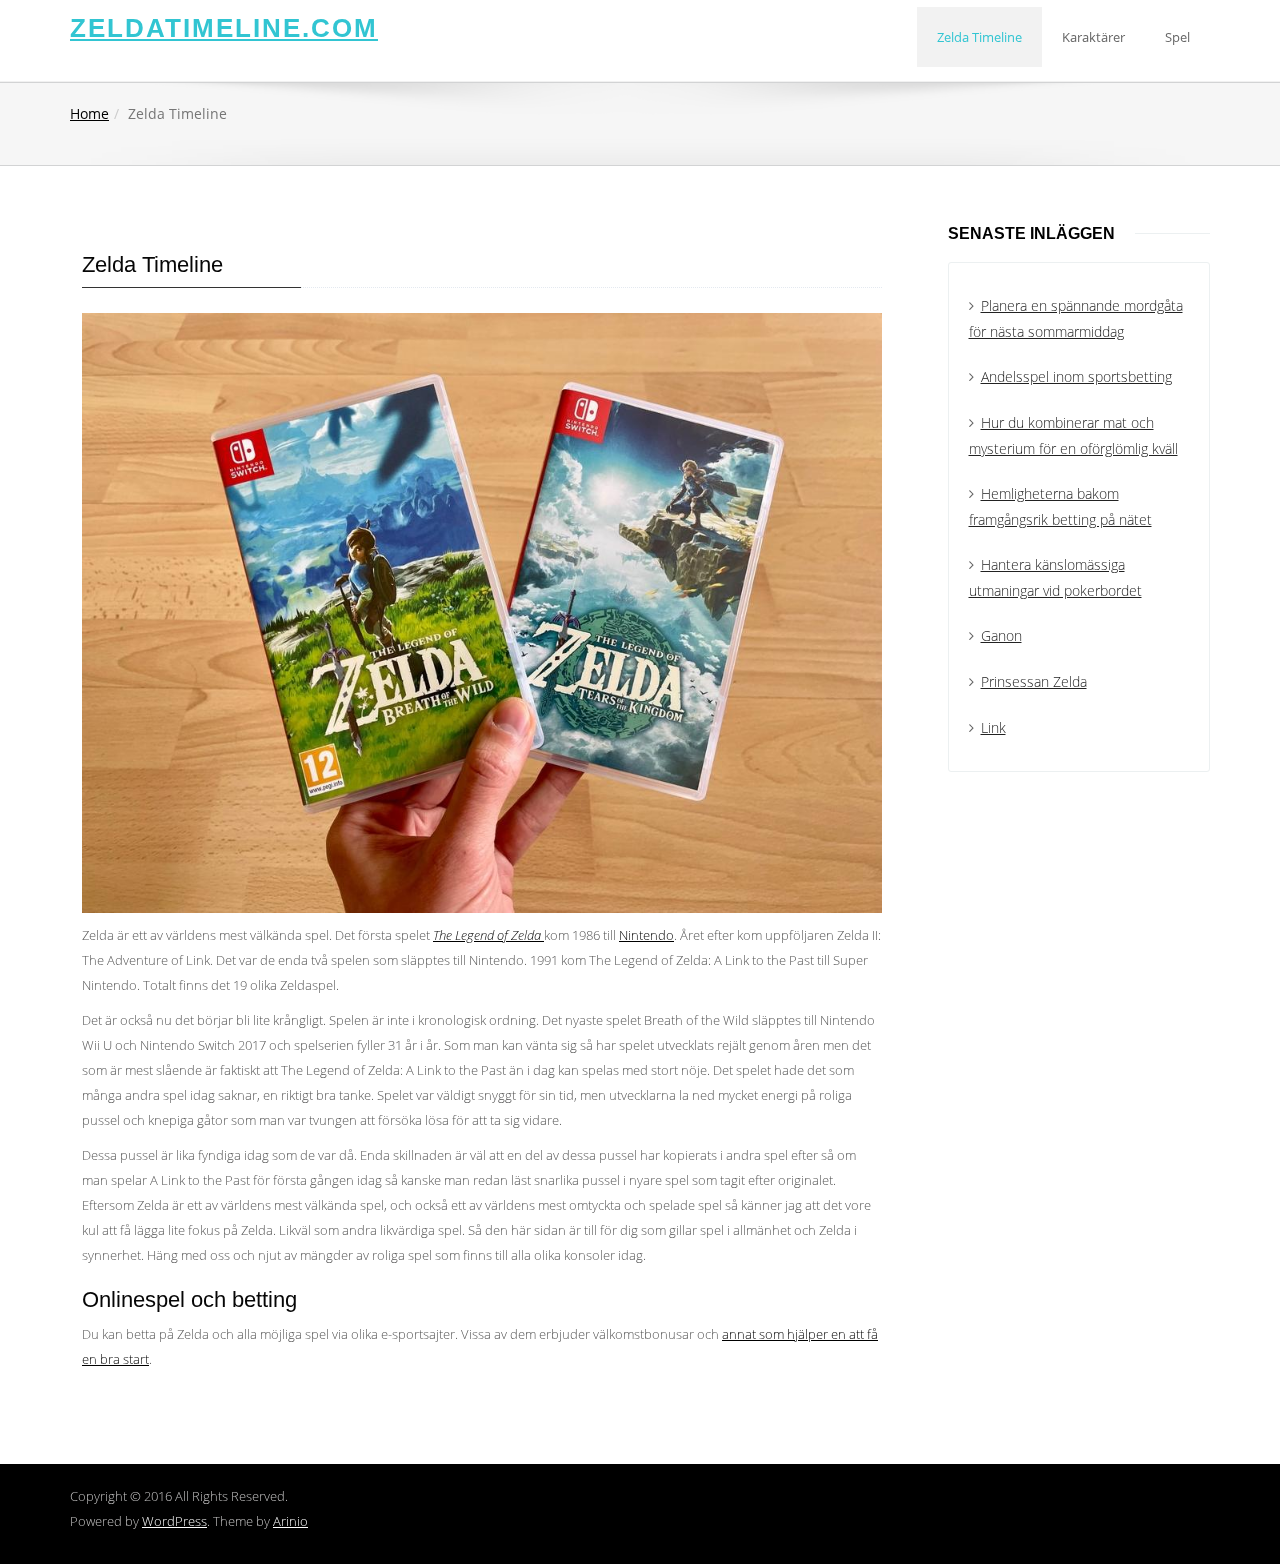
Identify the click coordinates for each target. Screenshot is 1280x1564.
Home (89, 113)
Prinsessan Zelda (1034, 681)
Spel (1177, 37)
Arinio (290, 1521)
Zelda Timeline (979, 37)
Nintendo (646, 935)
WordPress (174, 1521)
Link (993, 727)
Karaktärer (1093, 37)
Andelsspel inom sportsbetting (1076, 376)
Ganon (1001, 635)
